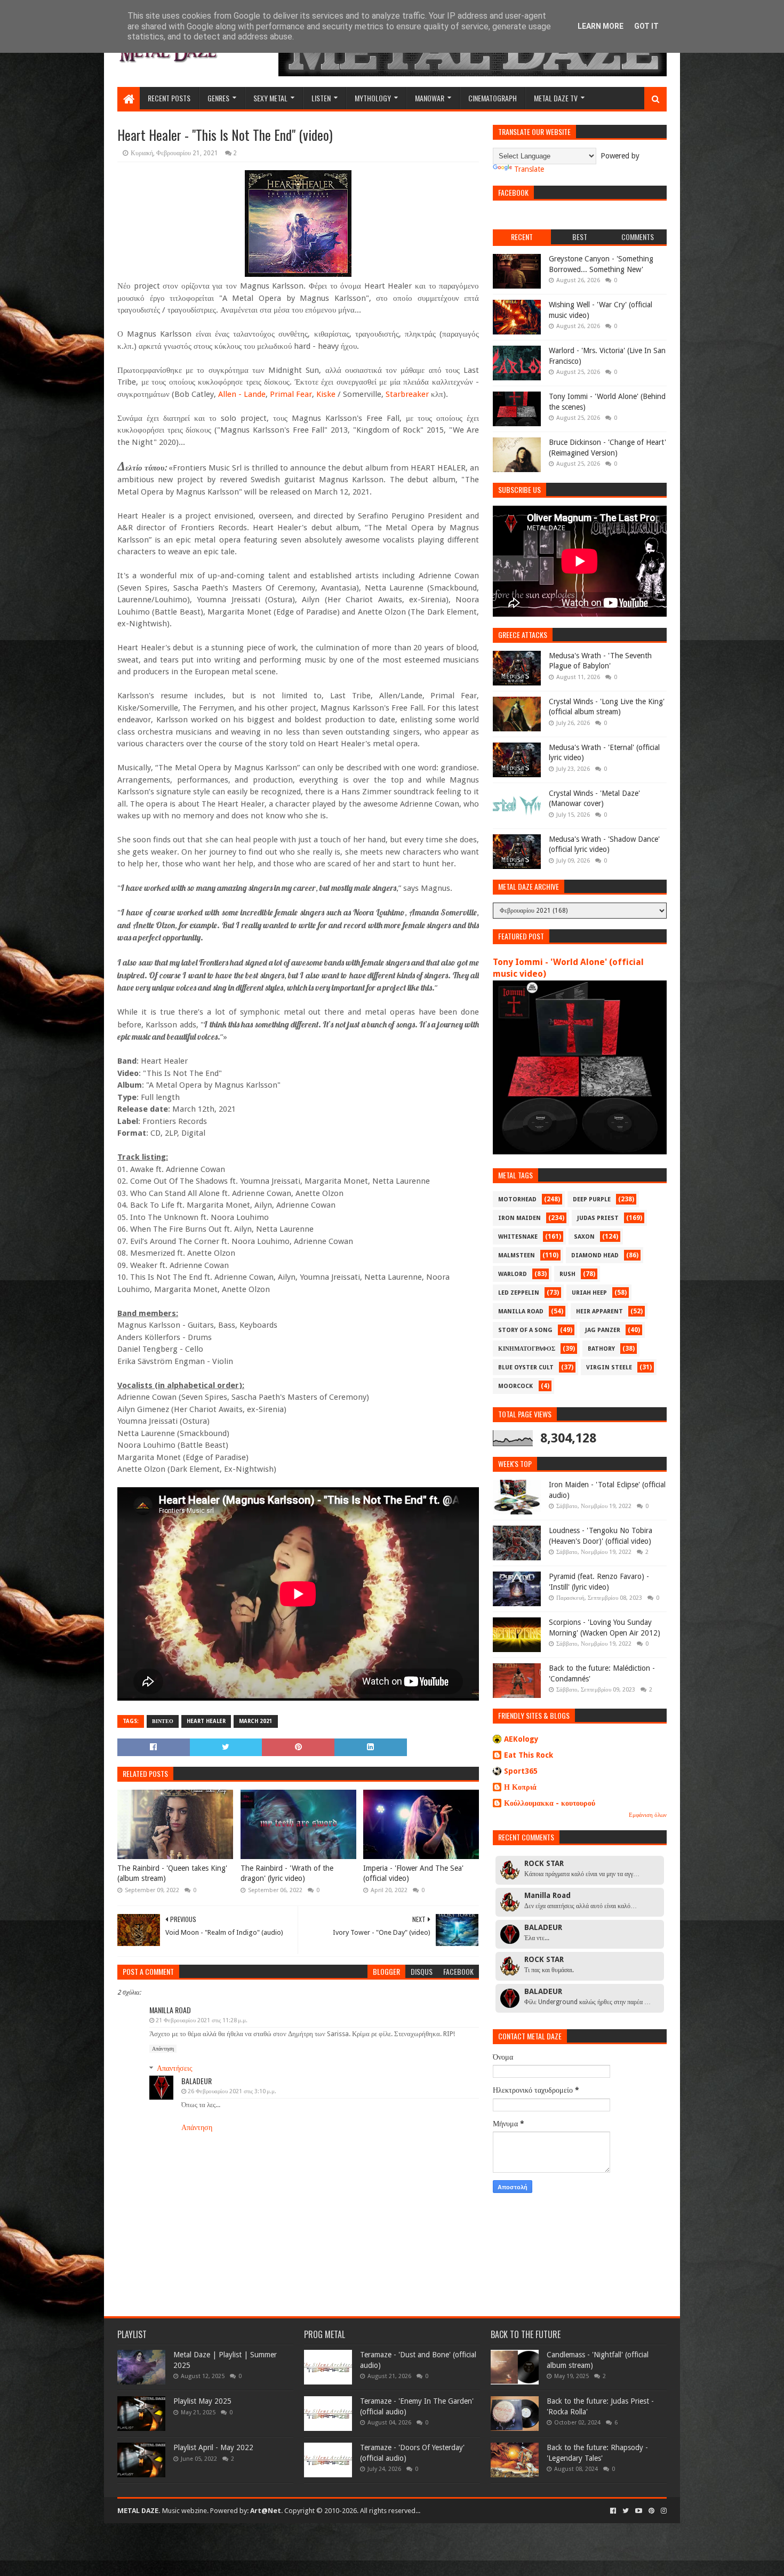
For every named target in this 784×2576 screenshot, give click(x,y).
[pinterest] (651, 2511)
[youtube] (639, 2511)
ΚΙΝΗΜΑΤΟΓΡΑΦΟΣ (527, 1349)
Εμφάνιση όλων (648, 1815)
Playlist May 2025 (202, 2401)
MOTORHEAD (517, 1199)
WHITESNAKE (518, 1237)
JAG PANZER (603, 1330)
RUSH (567, 1274)
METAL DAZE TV (556, 98)
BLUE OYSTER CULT (526, 1367)
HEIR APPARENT (599, 1311)
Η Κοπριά (520, 1787)
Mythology (373, 98)
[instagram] (663, 2511)
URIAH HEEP (589, 1293)
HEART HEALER (206, 1721)
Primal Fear (291, 394)
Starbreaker (407, 394)
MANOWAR (430, 98)
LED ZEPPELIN (519, 1293)
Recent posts (169, 98)
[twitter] (626, 2511)
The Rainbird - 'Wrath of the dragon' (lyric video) (287, 1873)
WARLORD (513, 1274)
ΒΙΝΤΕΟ (163, 1721)
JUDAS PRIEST (598, 1218)
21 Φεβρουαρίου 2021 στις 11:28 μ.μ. (202, 2020)
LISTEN (321, 98)
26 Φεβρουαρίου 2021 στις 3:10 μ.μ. (232, 2091)
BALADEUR (197, 2081)
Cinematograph (493, 98)
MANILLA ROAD (521, 1311)
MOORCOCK (515, 1386)
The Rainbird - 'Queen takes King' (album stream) (172, 1873)
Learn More (601, 26)
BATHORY (601, 1349)
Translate (529, 169)
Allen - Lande (242, 394)
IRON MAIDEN (519, 1218)
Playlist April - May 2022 (213, 2447)
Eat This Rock (529, 1755)
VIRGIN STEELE (609, 1367)
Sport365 (521, 1771)
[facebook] (613, 2511)
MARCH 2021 (256, 1721)
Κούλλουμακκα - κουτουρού (550, 1803)
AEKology (521, 1739)
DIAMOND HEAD (595, 1255)
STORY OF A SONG (525, 1330)
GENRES (218, 98)
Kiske (326, 394)
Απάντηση (163, 2049)
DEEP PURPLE (592, 1199)
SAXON (584, 1237)
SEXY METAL (270, 98)
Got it (646, 26)
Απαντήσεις (175, 2068)
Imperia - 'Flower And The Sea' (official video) (413, 1873)
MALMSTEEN (517, 1255)
